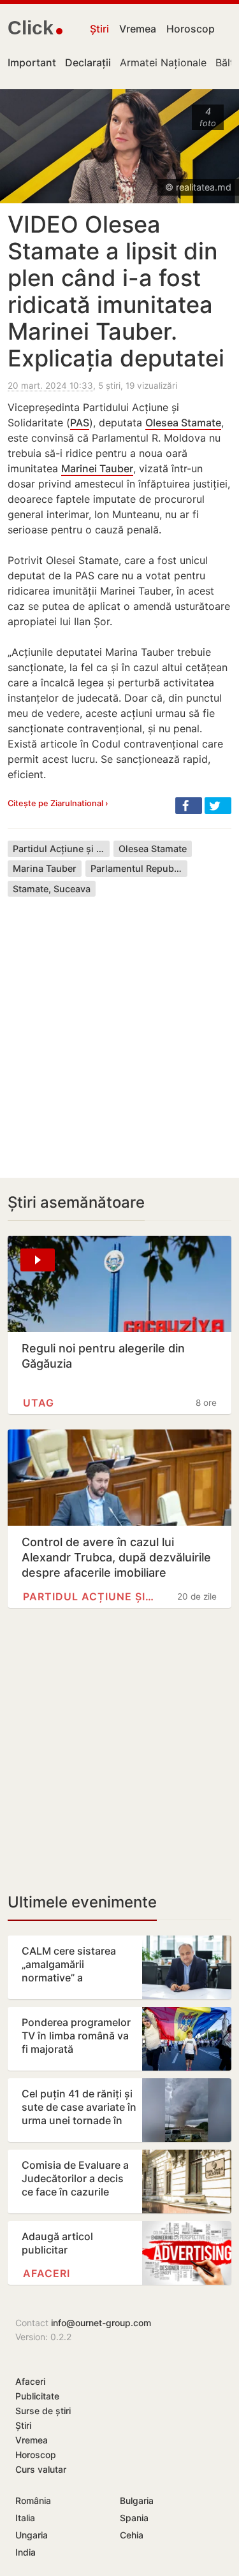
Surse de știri (43, 2411)
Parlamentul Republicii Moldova (139, 868)
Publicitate (37, 2396)
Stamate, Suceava (52, 889)
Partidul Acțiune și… (89, 1596)
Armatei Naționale (163, 62)
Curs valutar (41, 2469)
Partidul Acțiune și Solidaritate (61, 849)
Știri (99, 29)
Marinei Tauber (97, 468)
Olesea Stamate (183, 423)
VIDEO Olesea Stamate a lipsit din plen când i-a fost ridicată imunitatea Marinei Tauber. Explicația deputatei (116, 291)
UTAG (39, 1403)
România (33, 2500)
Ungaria (32, 2535)
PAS (80, 423)
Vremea (138, 29)
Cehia (132, 2535)
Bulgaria (137, 2500)
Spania (134, 2518)
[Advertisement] (119, 1028)
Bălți (226, 62)
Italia (25, 2518)
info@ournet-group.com (101, 2323)
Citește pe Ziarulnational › (58, 803)
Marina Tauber (45, 868)
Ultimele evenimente (82, 1902)
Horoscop (191, 29)
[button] (189, 806)
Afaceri (47, 2273)
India (25, 2552)
